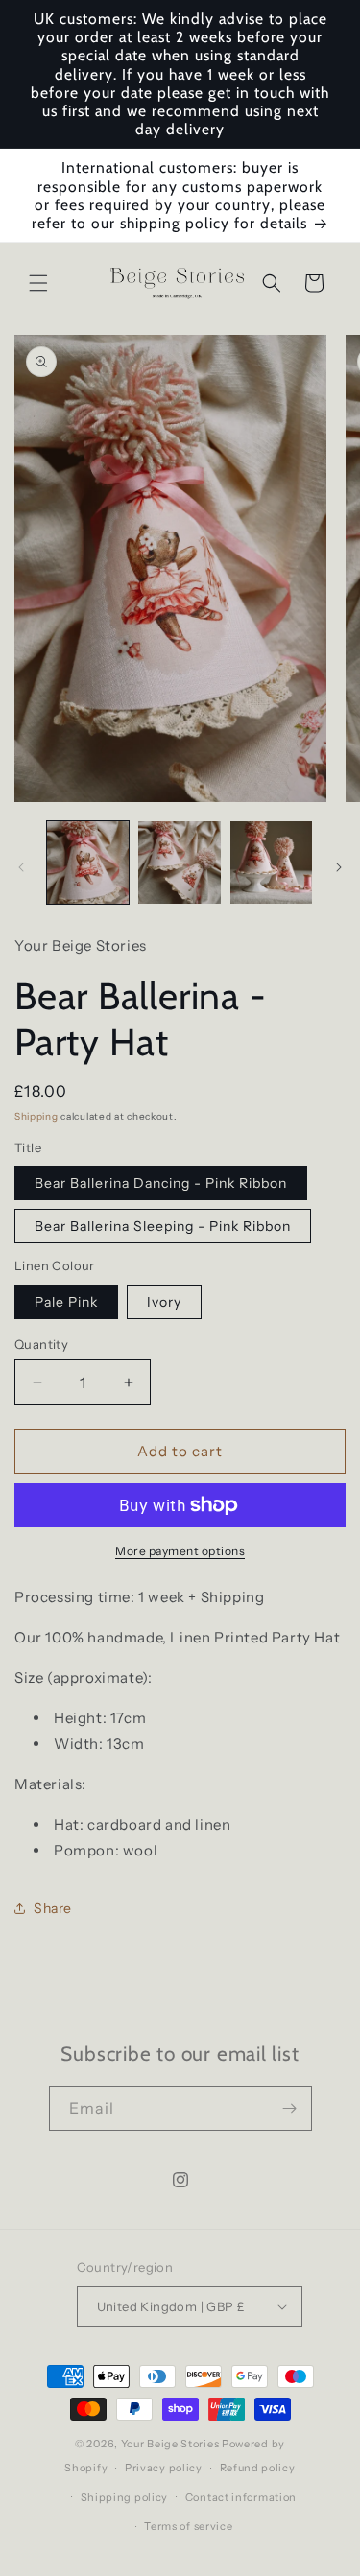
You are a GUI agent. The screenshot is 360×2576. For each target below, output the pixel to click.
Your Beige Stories (170, 2444)
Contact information (241, 2497)
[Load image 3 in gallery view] (271, 862)
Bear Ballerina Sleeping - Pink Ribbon (163, 1226)
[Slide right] (339, 867)
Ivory (164, 1302)
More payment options (180, 1551)
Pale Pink (66, 1302)
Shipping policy (125, 2497)
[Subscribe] (290, 2108)
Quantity (41, 1344)
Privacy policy (164, 2468)
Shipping (36, 1116)
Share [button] (53, 1908)
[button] (38, 283)
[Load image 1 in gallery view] (88, 862)
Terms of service (188, 2526)
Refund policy (258, 2468)
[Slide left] (21, 867)
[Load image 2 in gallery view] (179, 862)
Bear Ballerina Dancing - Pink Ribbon (161, 1183)
